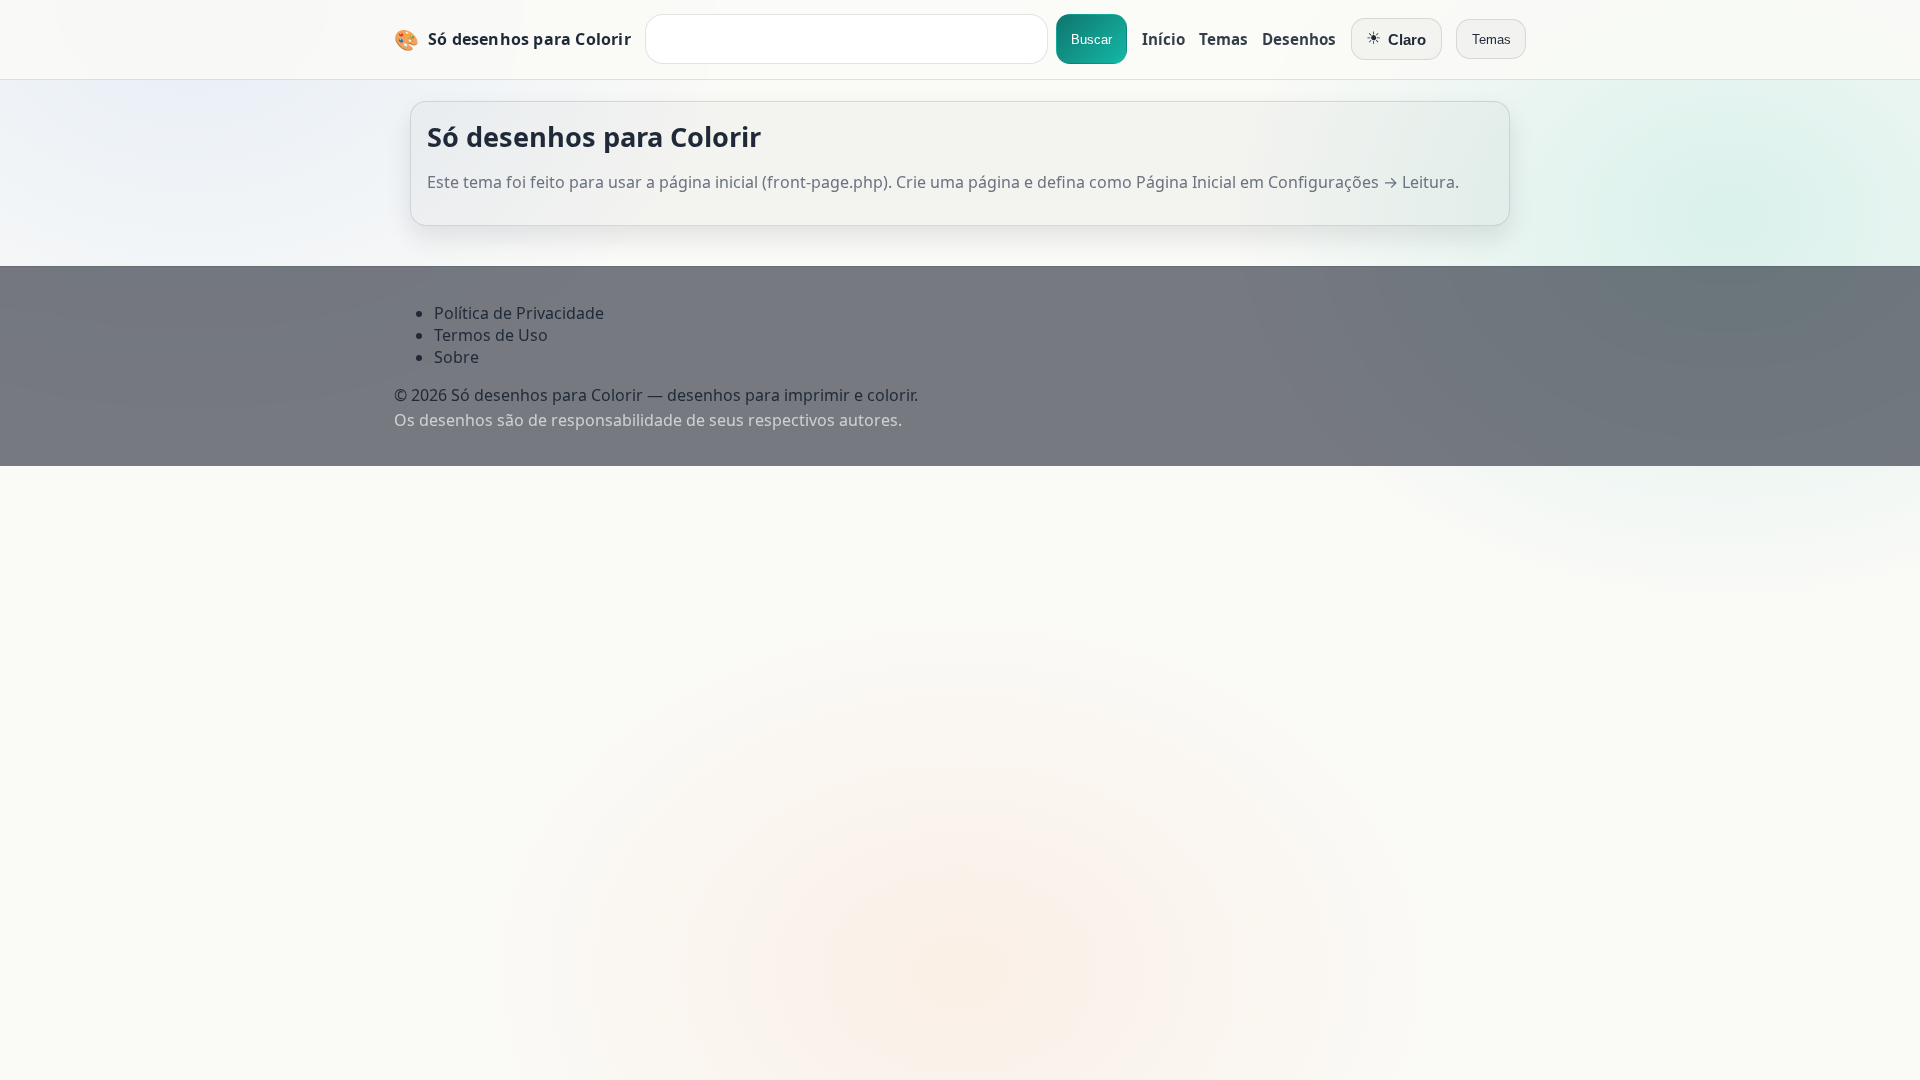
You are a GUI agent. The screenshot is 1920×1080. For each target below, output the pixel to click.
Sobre (456, 357)
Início (1163, 39)
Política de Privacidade (519, 313)
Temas (1223, 39)
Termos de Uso (491, 335)
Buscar (1091, 39)
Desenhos (1299, 39)
